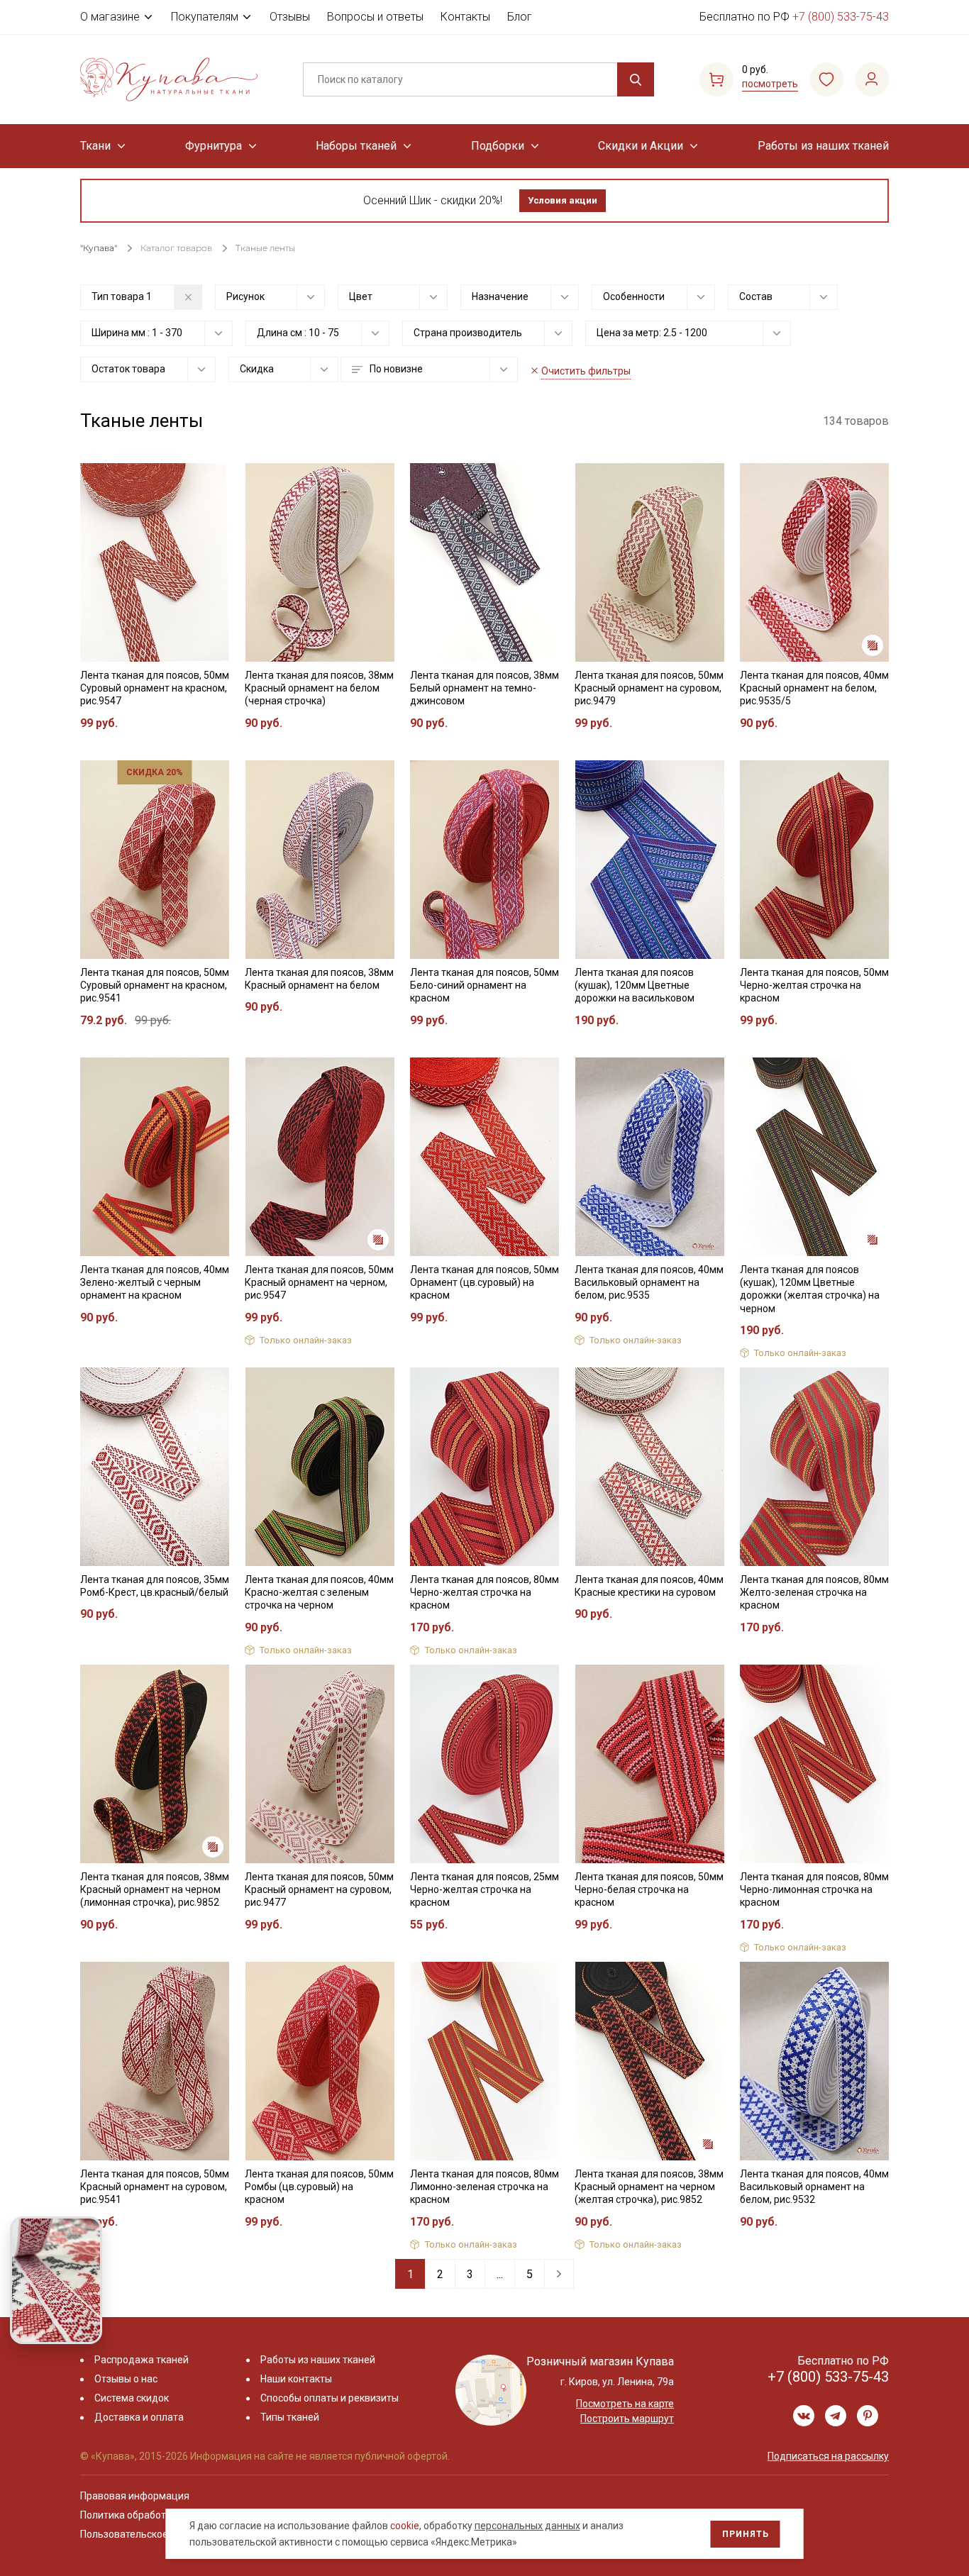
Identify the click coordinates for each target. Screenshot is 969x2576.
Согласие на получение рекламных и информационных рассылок (457, 1431)
